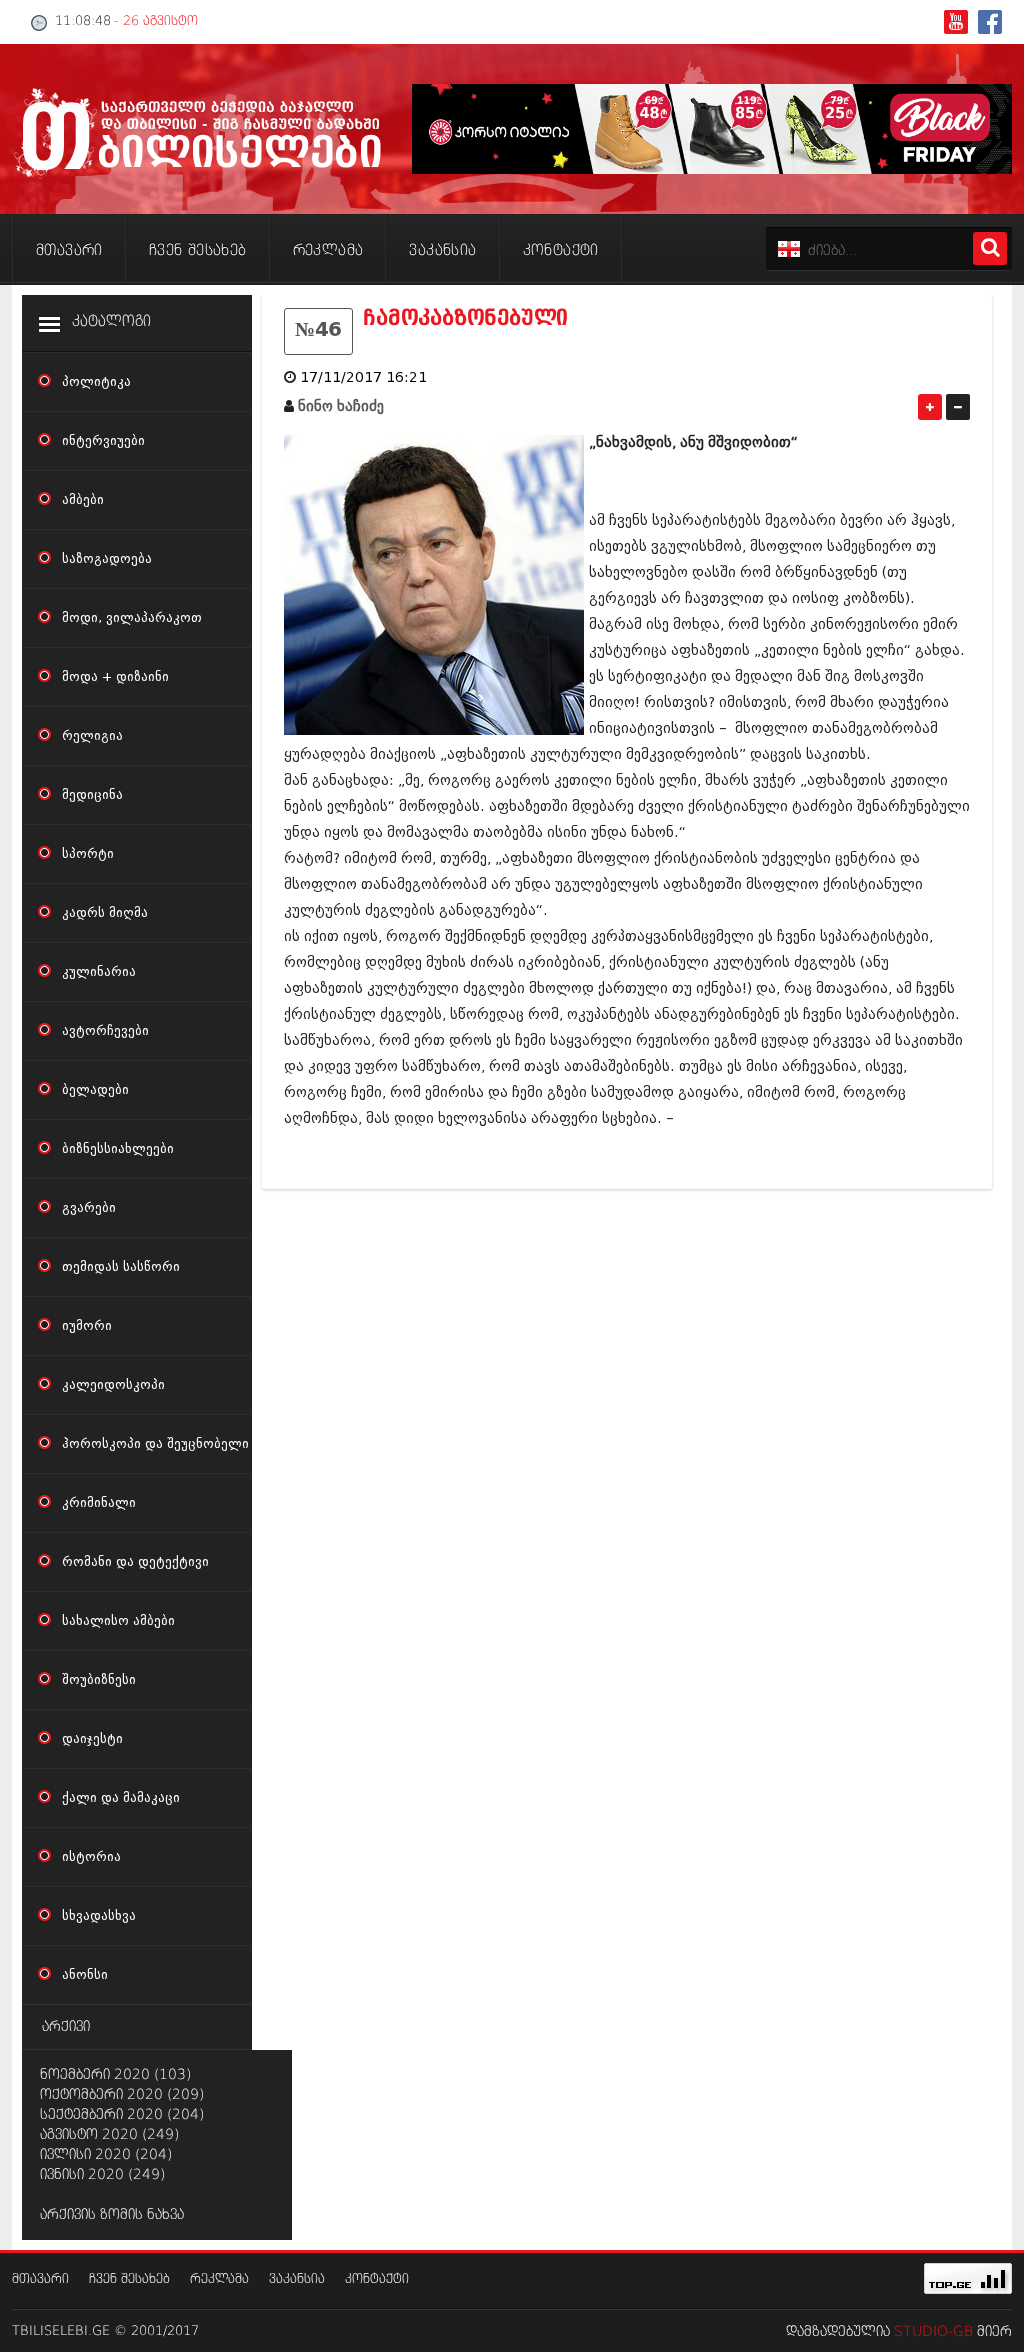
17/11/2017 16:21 (363, 377)
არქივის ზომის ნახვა (112, 2215)
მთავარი (40, 2279)
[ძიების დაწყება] (990, 248)
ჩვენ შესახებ (129, 2279)
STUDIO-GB (933, 2332)
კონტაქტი (377, 2279)
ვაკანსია (297, 2279)
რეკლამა (219, 2279)
